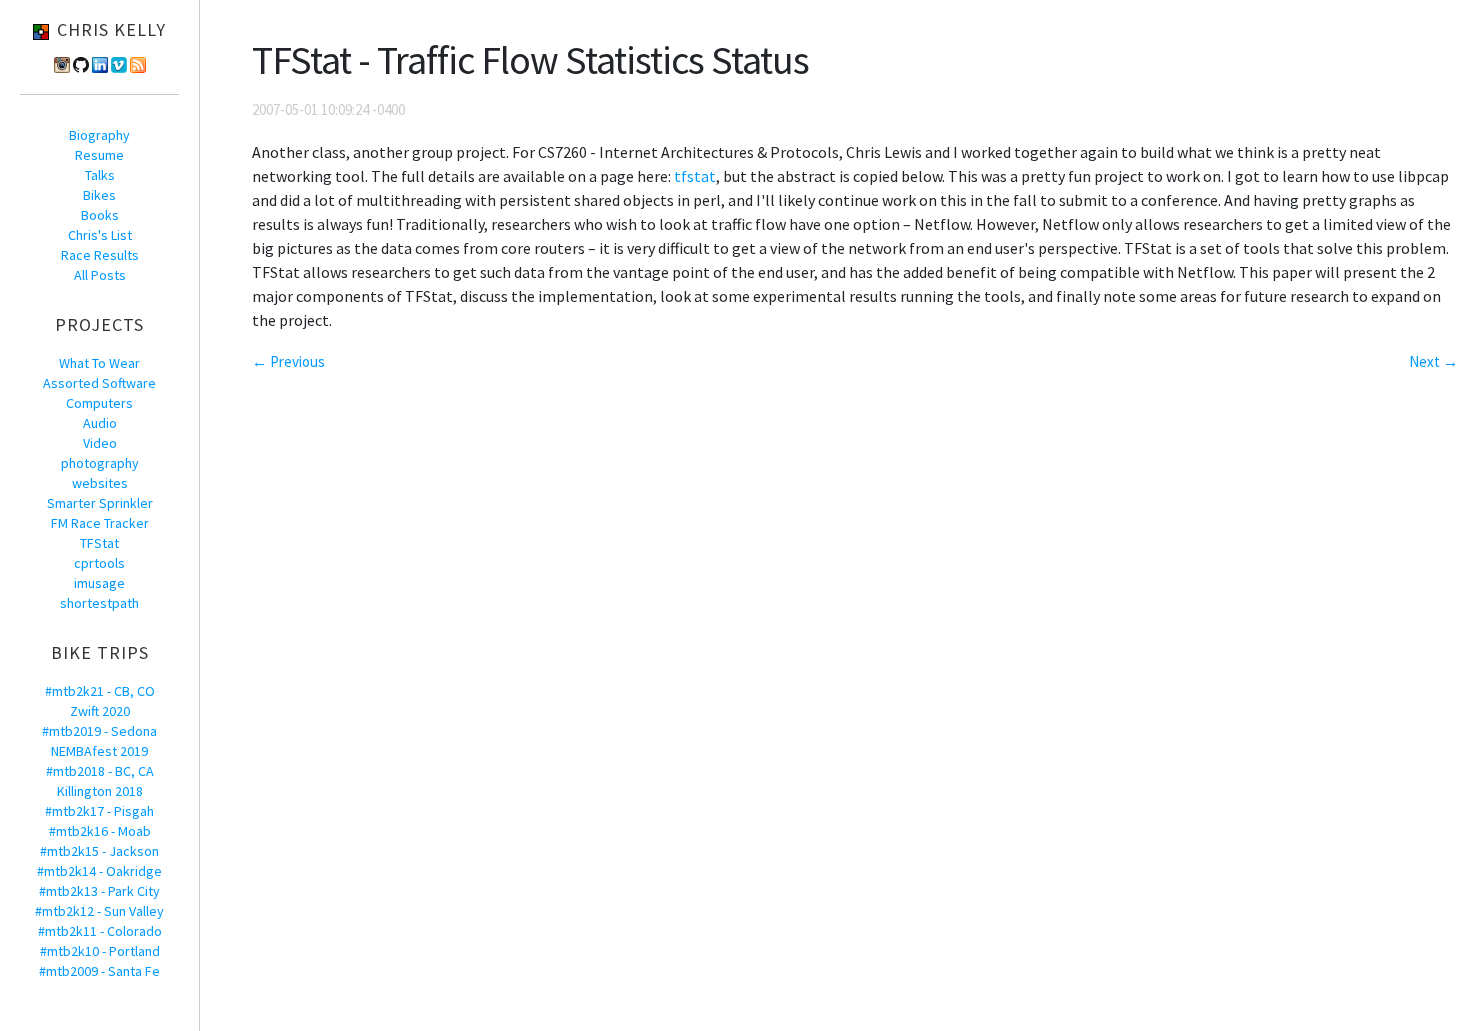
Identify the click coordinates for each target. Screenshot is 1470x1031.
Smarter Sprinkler (100, 503)
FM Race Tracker (100, 523)
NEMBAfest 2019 (99, 751)
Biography (99, 135)
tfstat (695, 176)
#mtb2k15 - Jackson (99, 851)
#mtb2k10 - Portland (100, 951)
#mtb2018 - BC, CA (100, 771)
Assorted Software (99, 383)
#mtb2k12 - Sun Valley (99, 911)
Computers (99, 403)
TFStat (99, 543)
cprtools (99, 563)
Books (100, 215)
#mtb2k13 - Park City (99, 891)
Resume (99, 155)
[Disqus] (855, 642)
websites (100, 483)
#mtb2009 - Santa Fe (99, 971)
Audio (100, 423)
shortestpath (99, 603)
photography (100, 463)
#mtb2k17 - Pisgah (99, 811)
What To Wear (99, 363)
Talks (100, 175)
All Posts (100, 275)
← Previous (288, 361)
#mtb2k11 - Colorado (100, 931)
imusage (99, 583)
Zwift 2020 (100, 711)
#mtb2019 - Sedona (99, 731)
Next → (1433, 361)
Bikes (99, 195)
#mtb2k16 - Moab (100, 831)
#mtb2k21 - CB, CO (100, 691)
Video (100, 443)
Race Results (100, 255)
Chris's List (100, 235)
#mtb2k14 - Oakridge (99, 871)
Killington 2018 (100, 791)
